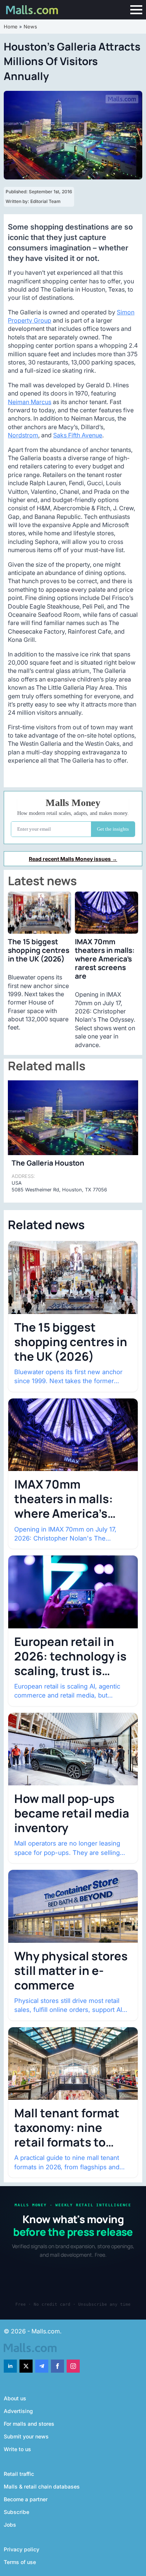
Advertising (18, 2411)
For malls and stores (29, 2424)
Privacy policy (22, 2549)
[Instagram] (73, 2366)
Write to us (17, 2449)
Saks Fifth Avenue (78, 435)
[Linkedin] (10, 2366)
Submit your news (26, 2436)
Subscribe (16, 2512)
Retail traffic (19, 2474)
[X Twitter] (26, 2366)
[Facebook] (57, 2366)
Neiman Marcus (30, 402)
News (30, 27)
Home (11, 27)
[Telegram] (42, 2366)
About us (15, 2398)
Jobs (10, 2525)
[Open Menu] (136, 10)
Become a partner (26, 2499)
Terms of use (20, 2562)
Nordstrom (23, 435)
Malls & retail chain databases (42, 2486)
